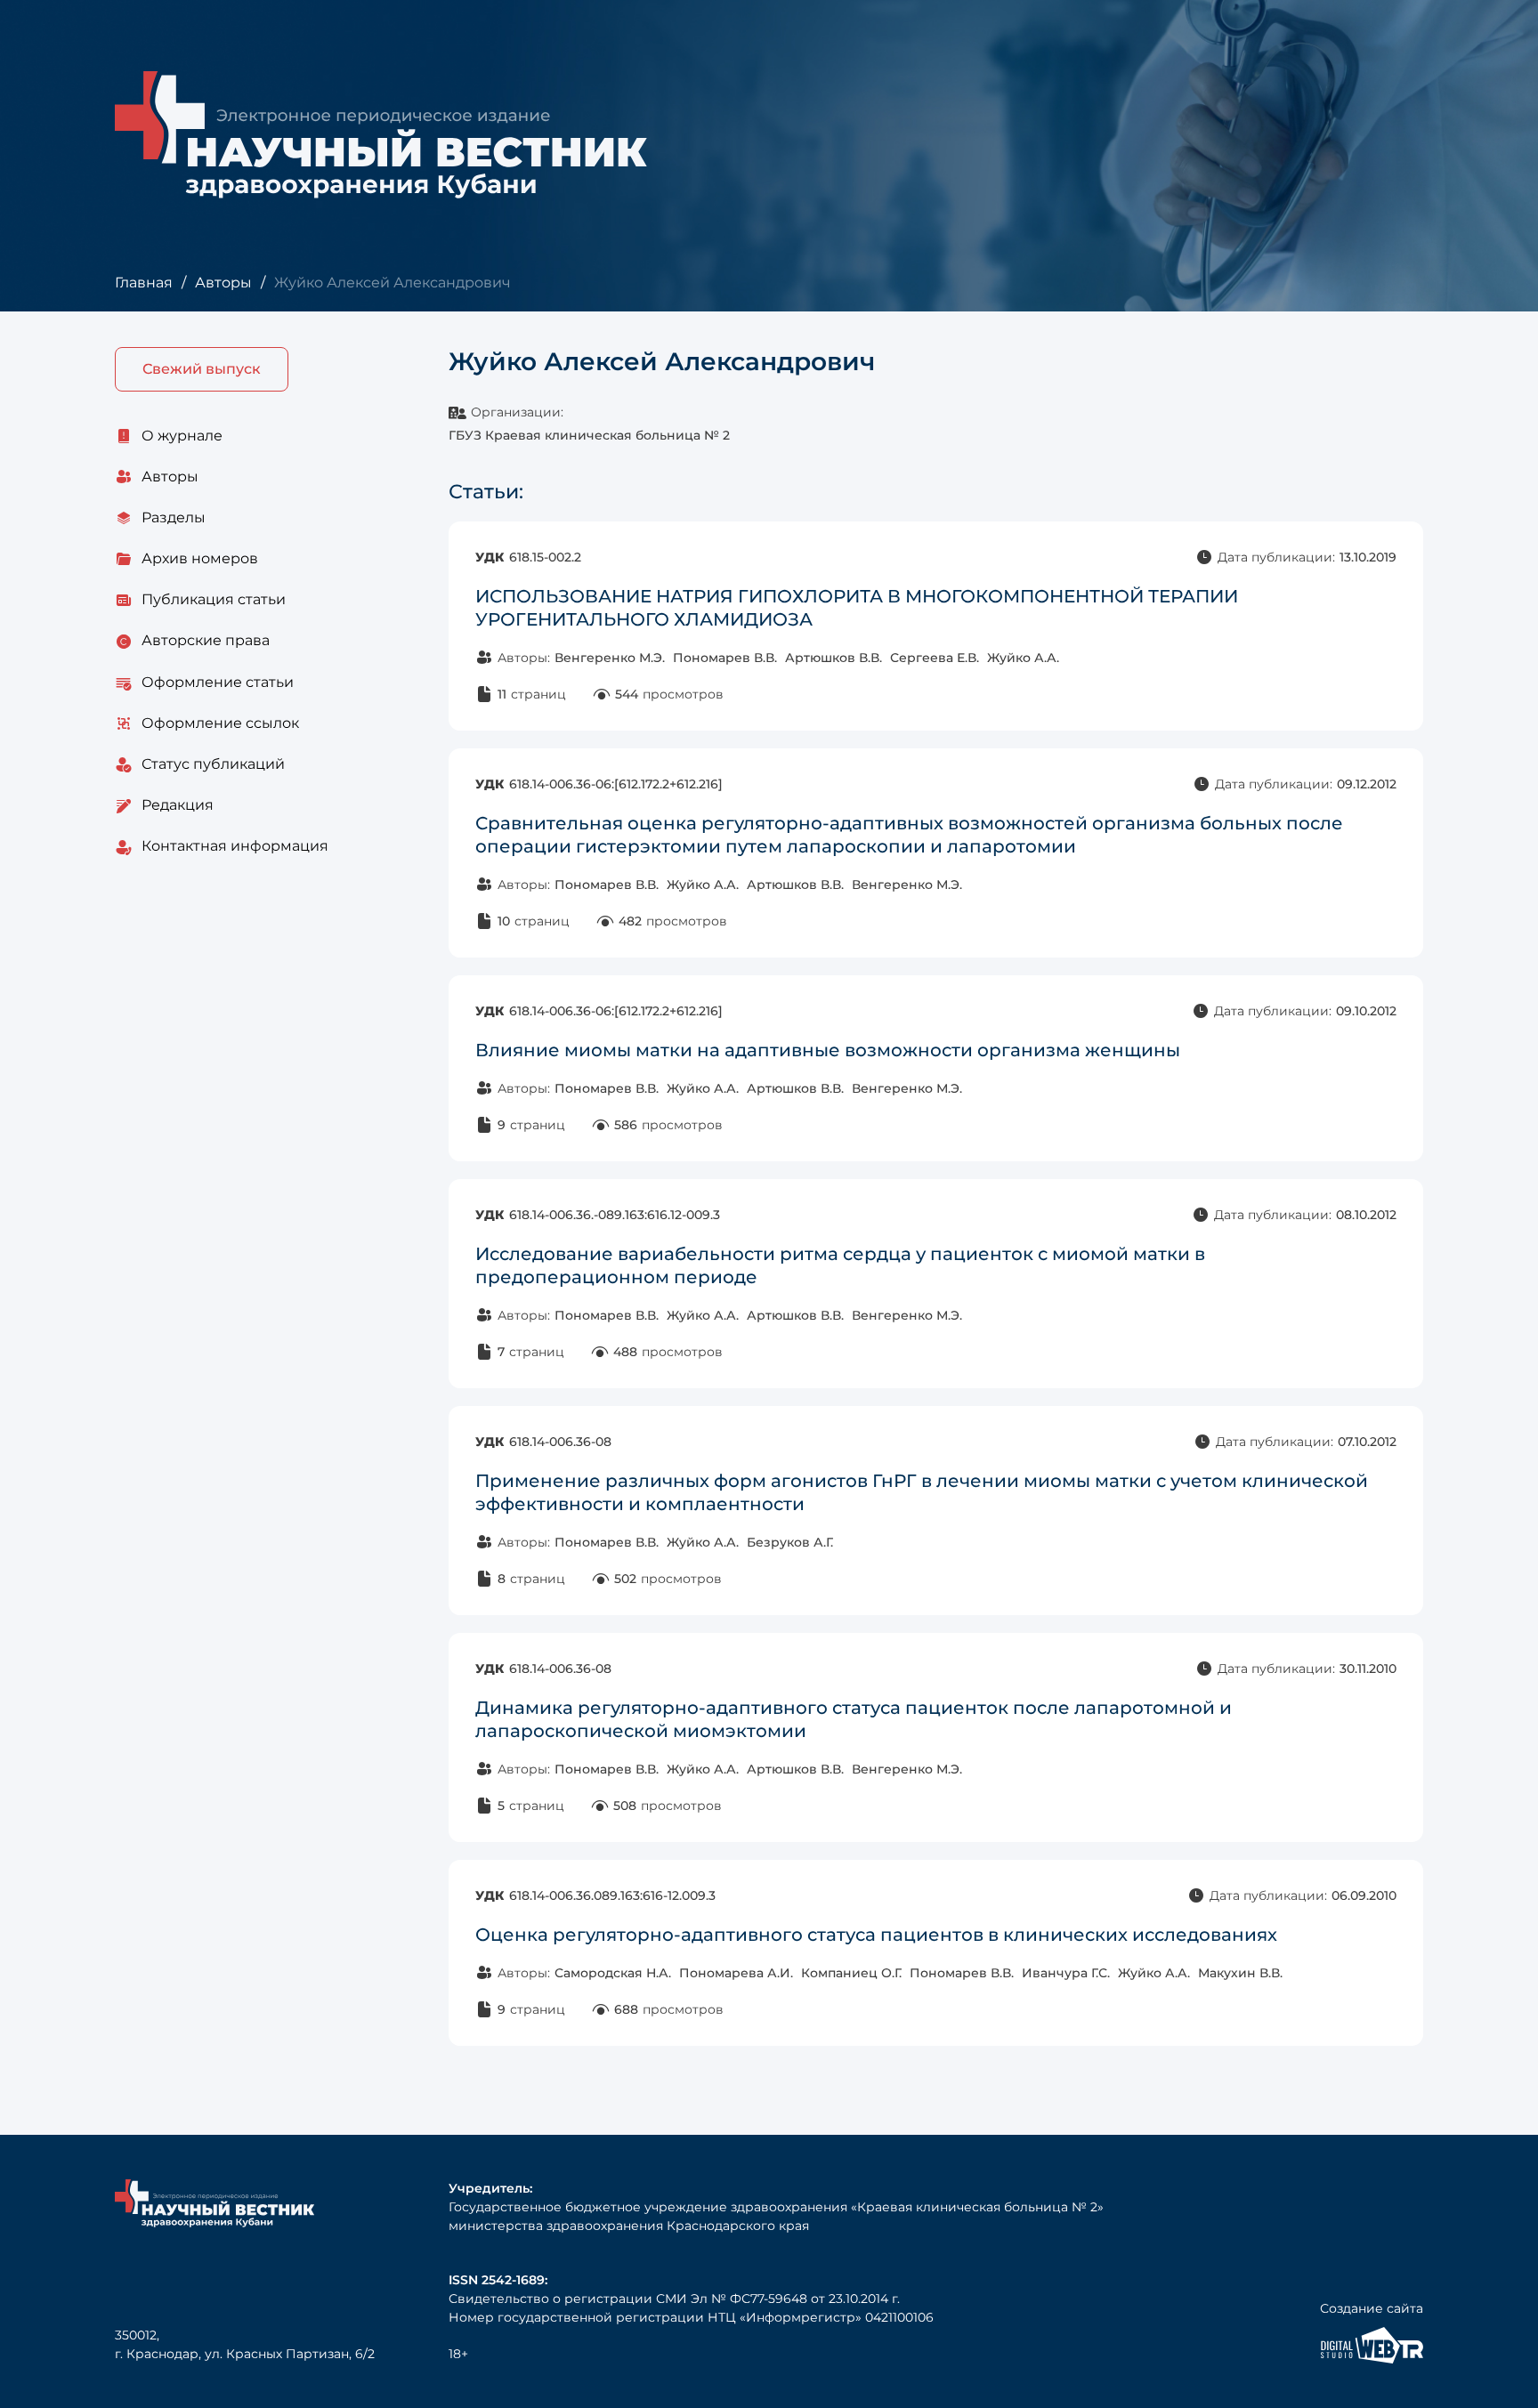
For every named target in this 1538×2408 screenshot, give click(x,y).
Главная (144, 283)
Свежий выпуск (202, 369)
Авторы (223, 283)
